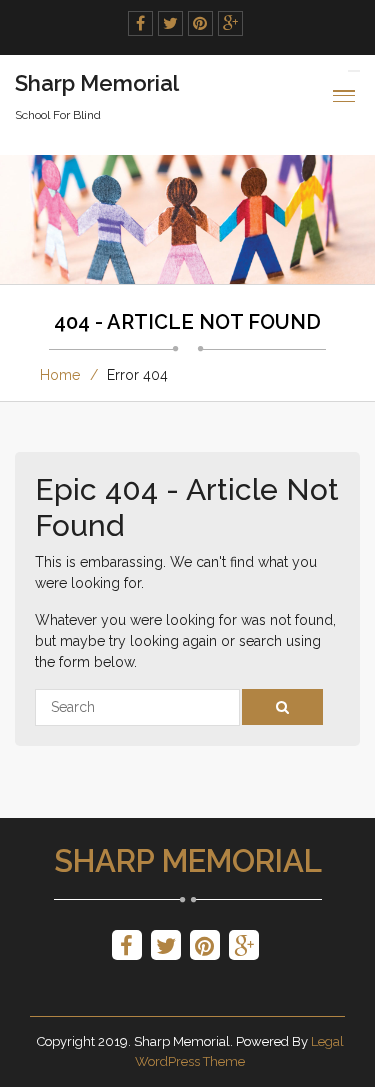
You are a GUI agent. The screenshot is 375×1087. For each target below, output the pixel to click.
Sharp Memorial (188, 861)
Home (60, 375)
